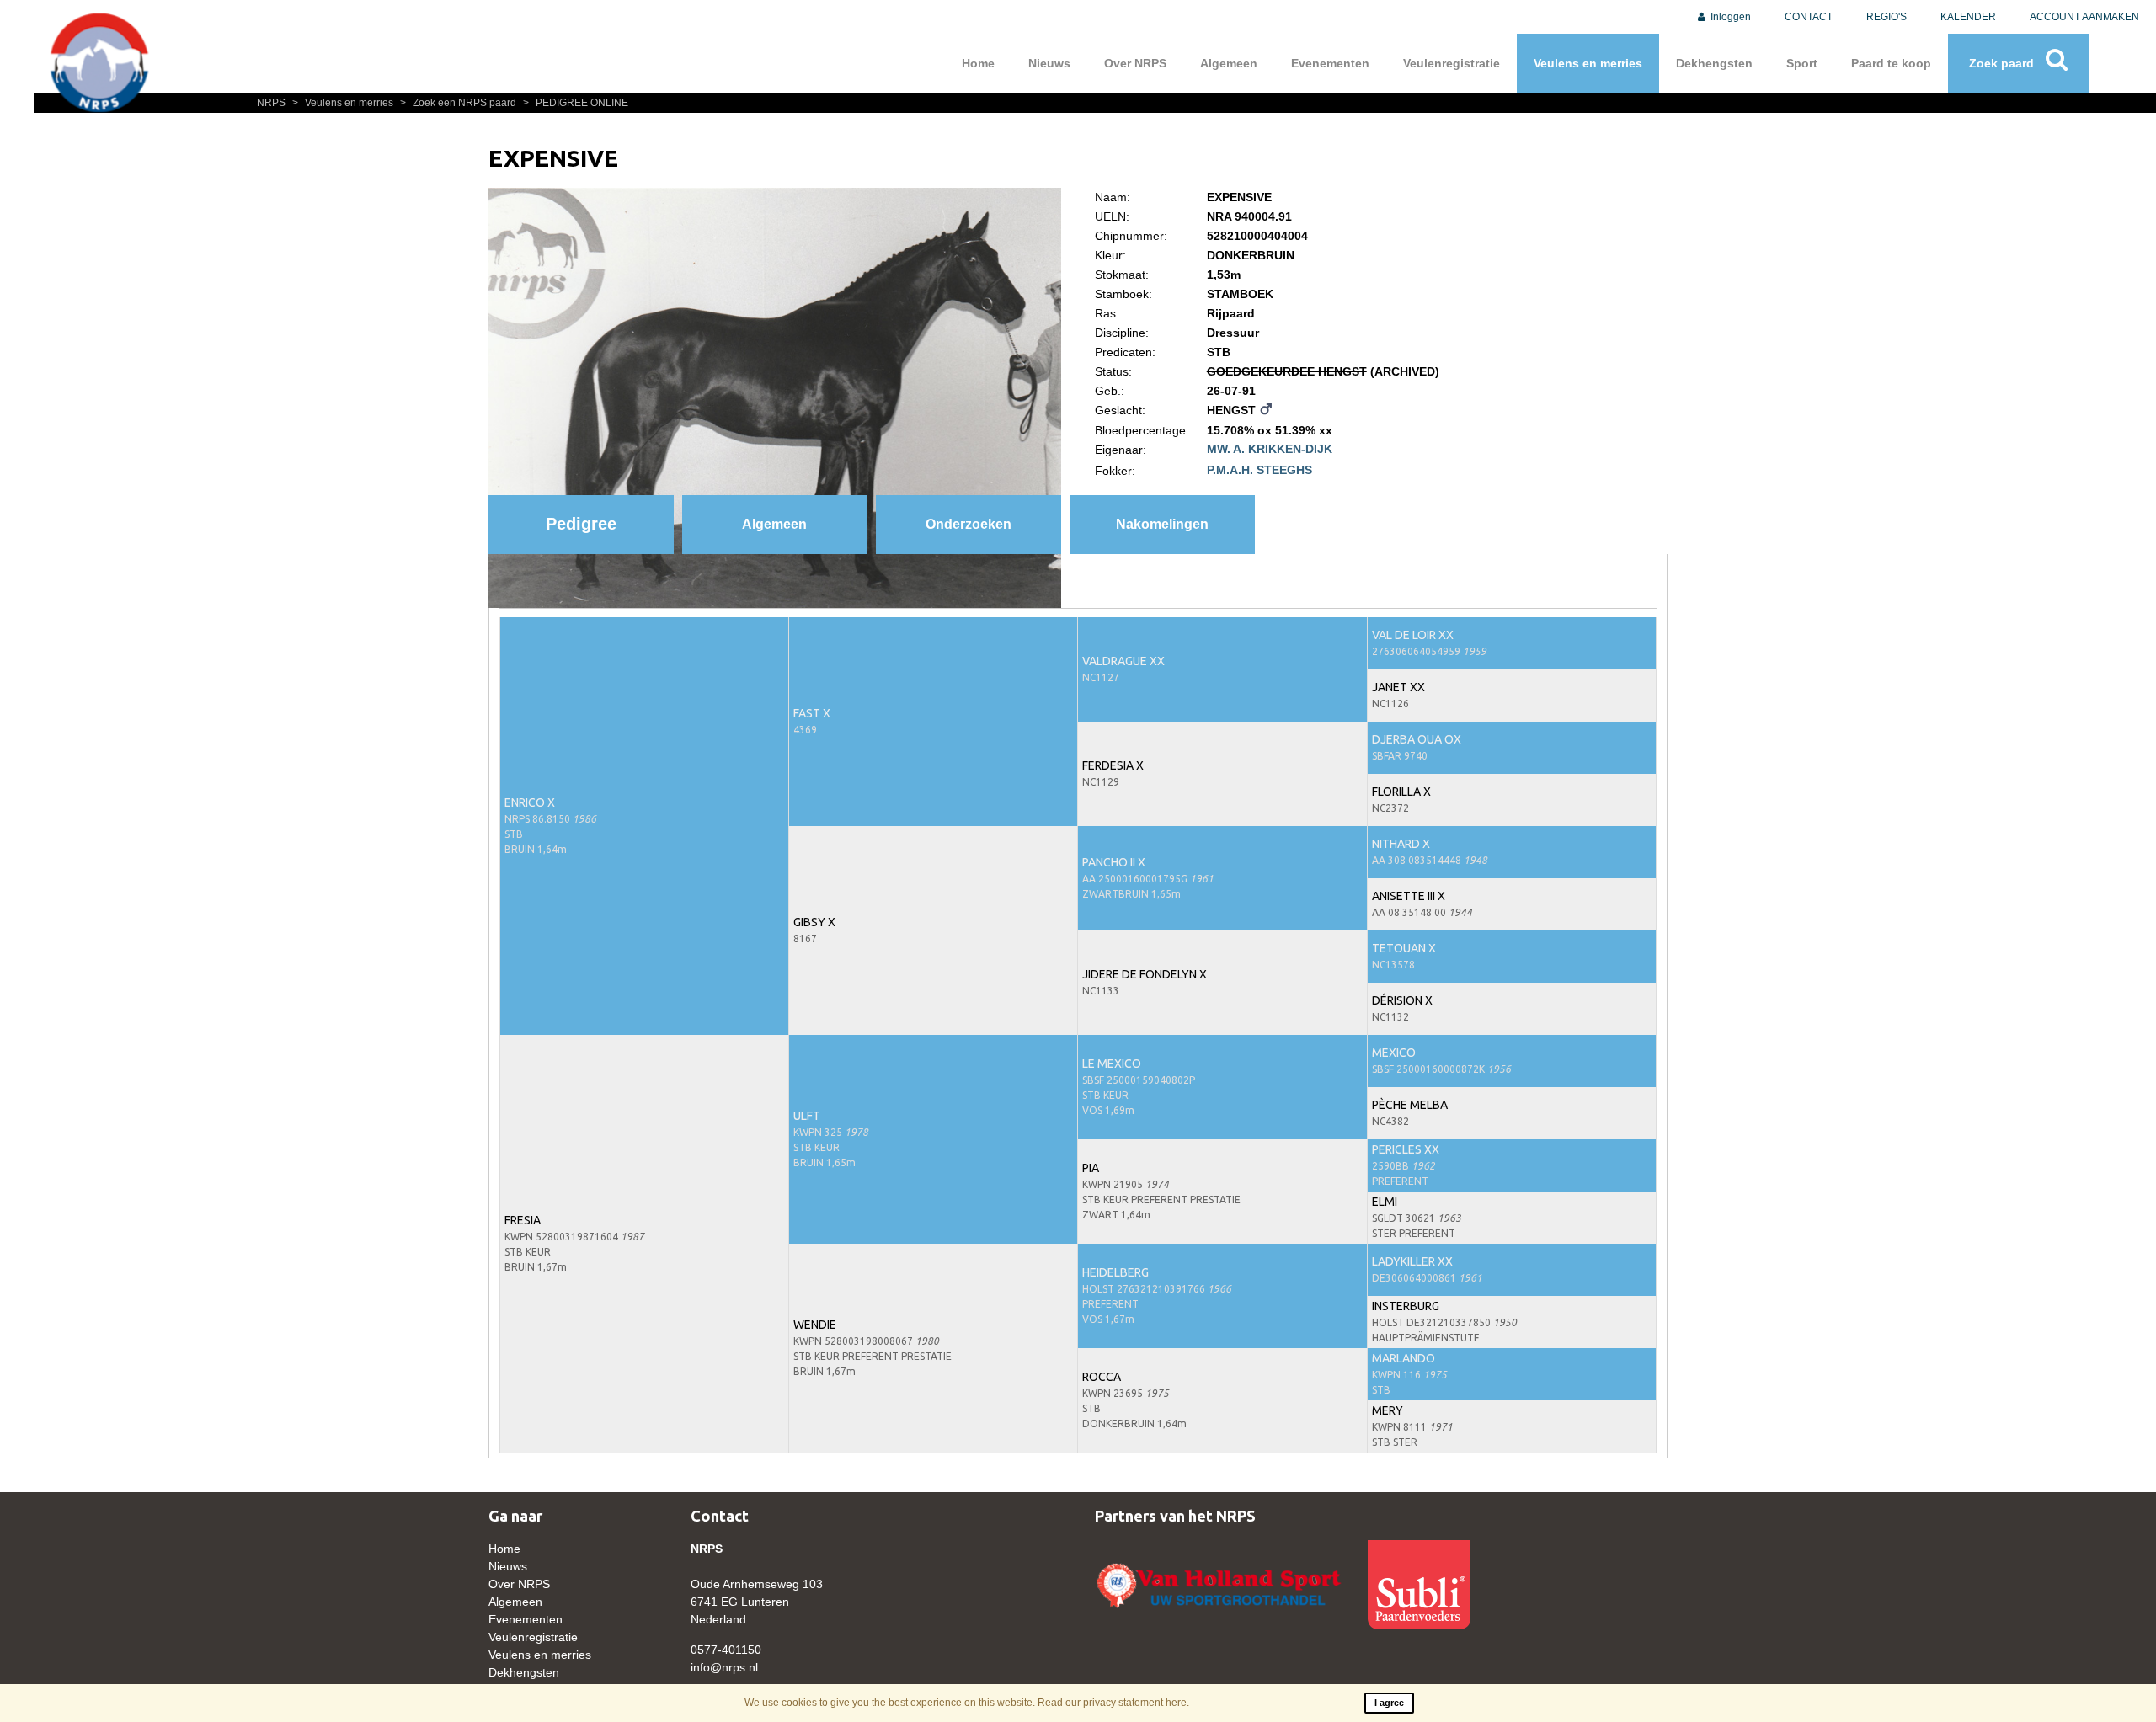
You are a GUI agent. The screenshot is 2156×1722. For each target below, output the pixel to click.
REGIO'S (1886, 17)
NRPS (272, 103)
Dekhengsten (1714, 63)
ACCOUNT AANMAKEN (2084, 17)
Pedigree (581, 524)
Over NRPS (1135, 63)
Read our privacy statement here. (1113, 1703)
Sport (1802, 63)
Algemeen (1229, 63)
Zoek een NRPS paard (459, 103)
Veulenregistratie (1452, 63)
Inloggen (1729, 17)
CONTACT (1809, 17)
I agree (1389, 1703)
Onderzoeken (969, 524)
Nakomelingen (1162, 524)
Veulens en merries (1588, 63)
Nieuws (1049, 63)
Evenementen (1330, 63)
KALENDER (1968, 17)
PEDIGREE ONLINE (576, 103)
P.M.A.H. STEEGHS (1259, 470)
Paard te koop (1891, 63)
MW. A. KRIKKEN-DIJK (1270, 449)
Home (978, 63)
